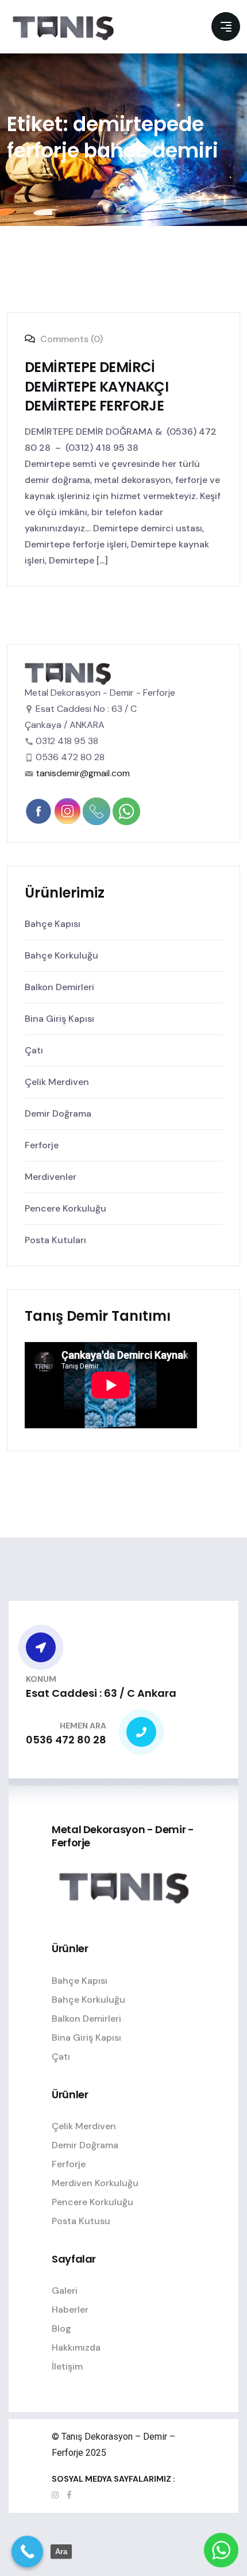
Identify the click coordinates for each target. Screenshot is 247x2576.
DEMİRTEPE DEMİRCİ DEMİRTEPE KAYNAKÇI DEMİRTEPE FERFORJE (97, 386)
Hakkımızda (76, 2347)
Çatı (34, 1050)
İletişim (67, 2366)
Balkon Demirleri (59, 987)
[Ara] (27, 2552)
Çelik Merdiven (57, 1082)
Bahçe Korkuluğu (61, 955)
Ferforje (42, 1145)
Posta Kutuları (55, 1240)
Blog (61, 2328)
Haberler (70, 2309)
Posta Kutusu (81, 2221)
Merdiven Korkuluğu (95, 2183)
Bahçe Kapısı (53, 924)
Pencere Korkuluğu (65, 1208)
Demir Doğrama (58, 1113)
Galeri (65, 2291)
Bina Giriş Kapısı (59, 1019)
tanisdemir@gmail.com (83, 773)
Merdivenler (51, 1177)
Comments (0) (70, 339)
